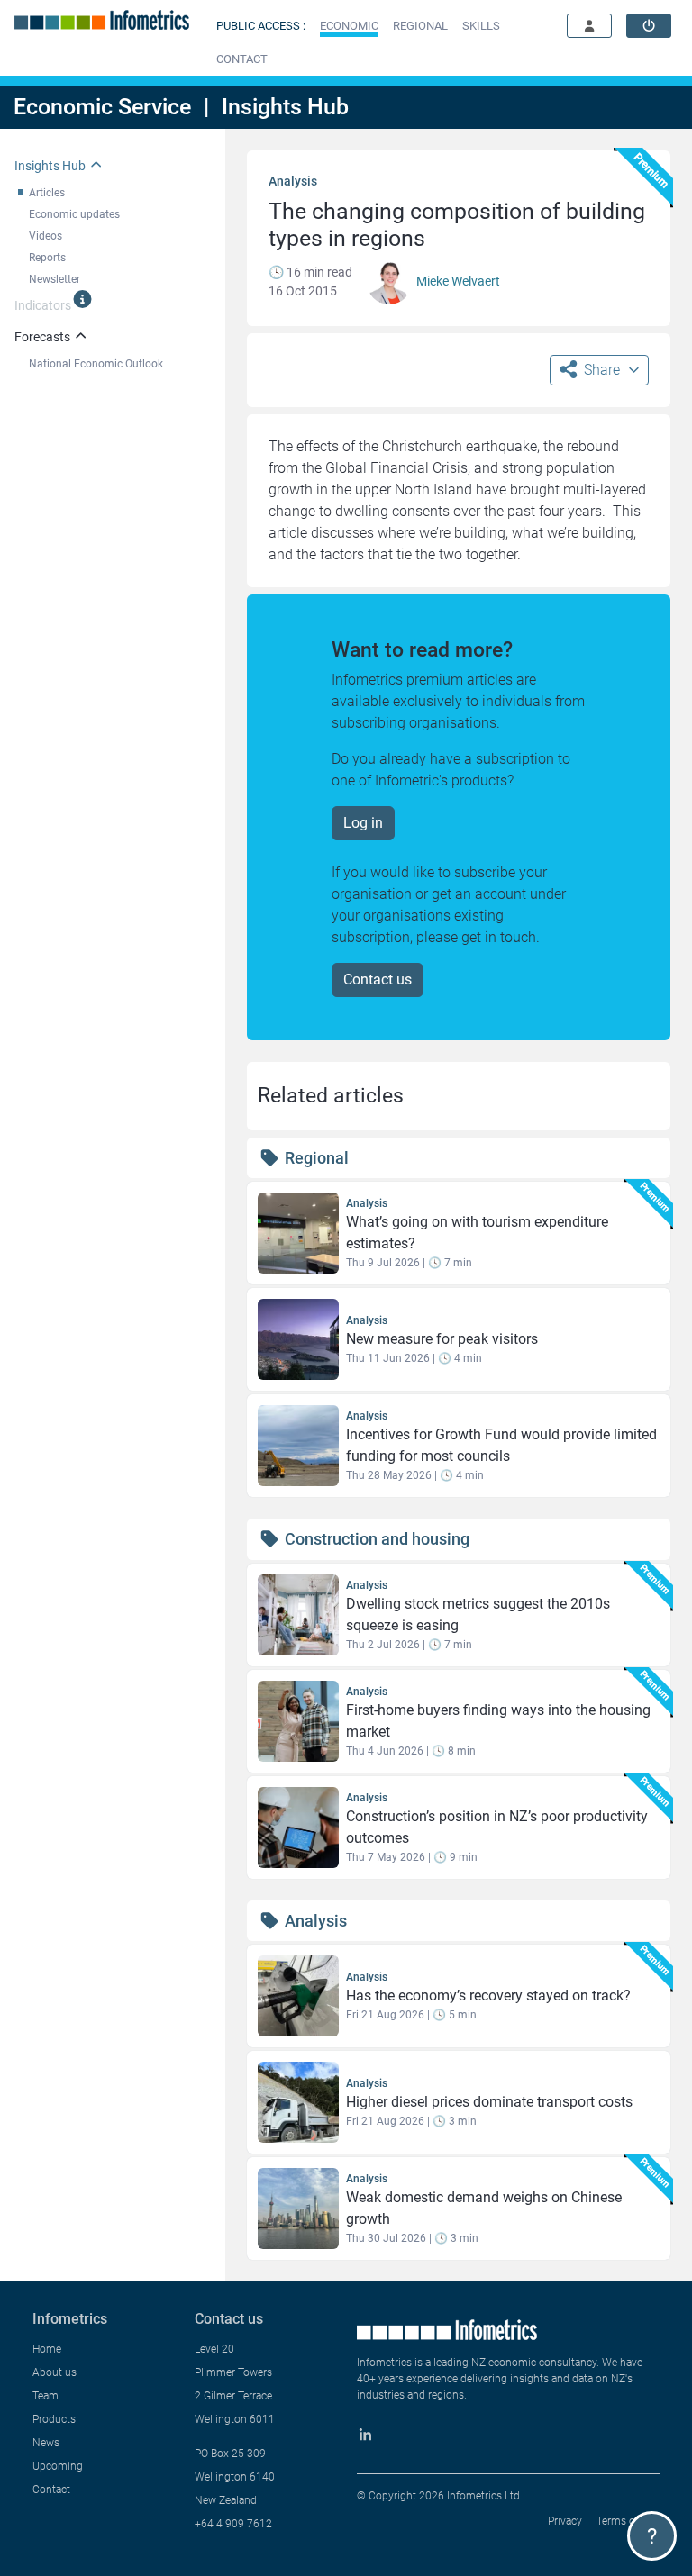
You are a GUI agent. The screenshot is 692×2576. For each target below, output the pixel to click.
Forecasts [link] (42, 337)
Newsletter (55, 279)
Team (46, 2396)
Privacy (565, 2521)
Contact (51, 2490)
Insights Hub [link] (50, 166)
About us (55, 2372)
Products (54, 2419)
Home (47, 2349)
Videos (46, 236)
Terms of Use (628, 2521)
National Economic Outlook (96, 364)
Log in (363, 823)
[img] (82, 299)
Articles (47, 193)
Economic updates (74, 214)
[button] (349, 26)
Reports (47, 258)
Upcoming (58, 2466)
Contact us (378, 980)
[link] (649, 26)
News (46, 2443)
